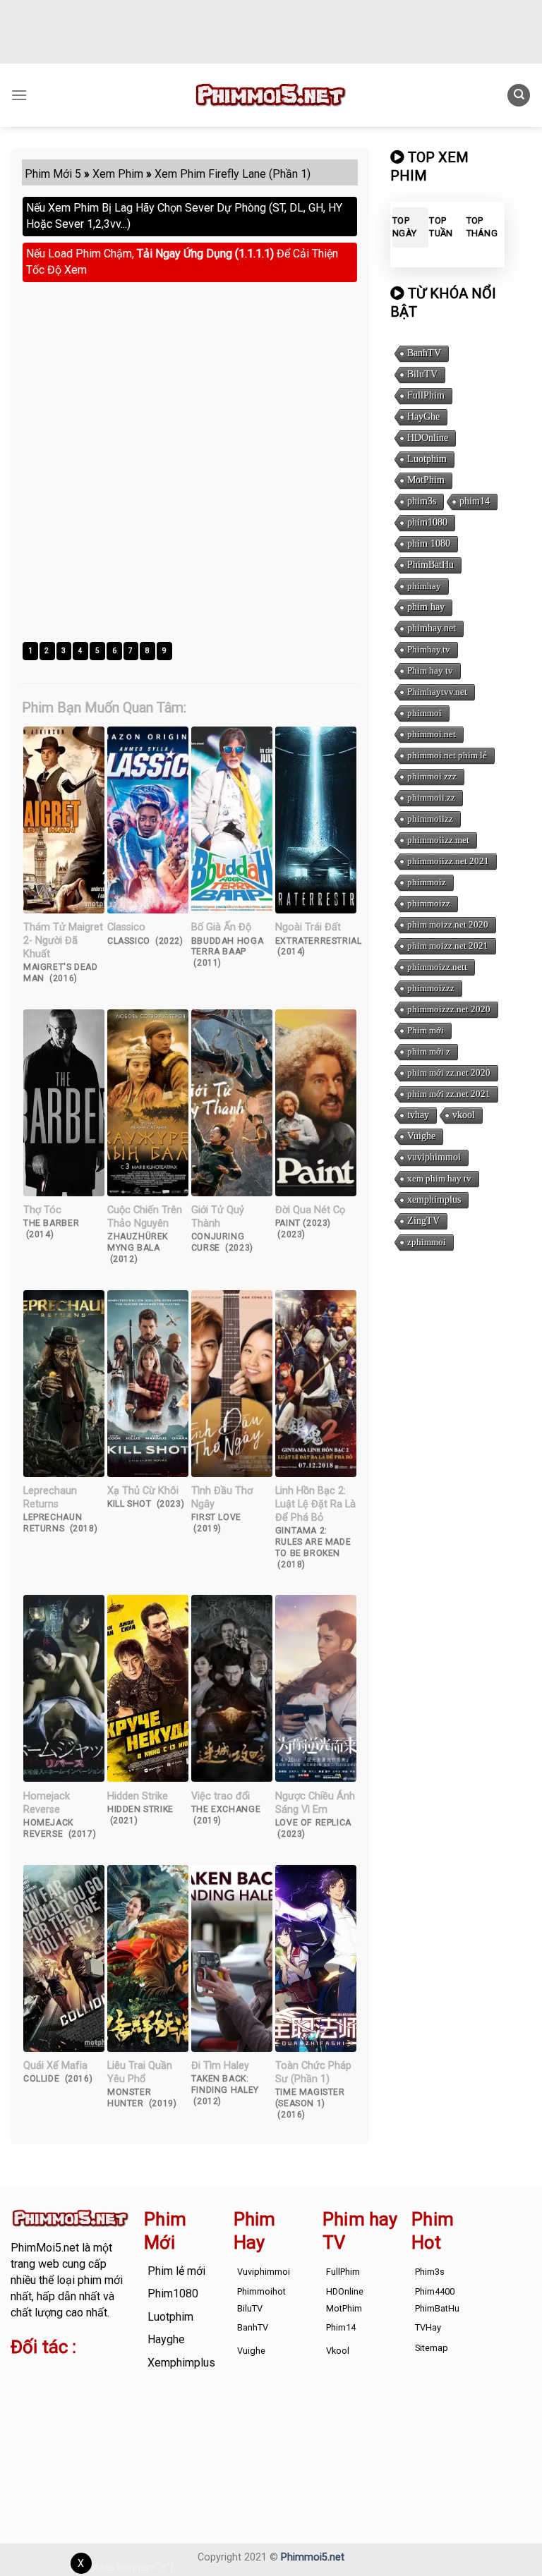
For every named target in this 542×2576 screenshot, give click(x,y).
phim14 (475, 501)
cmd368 (31, 2392)
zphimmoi (427, 1242)
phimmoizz (429, 903)
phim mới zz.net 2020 (449, 1073)
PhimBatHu (430, 565)
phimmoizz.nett (437, 967)
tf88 (21, 2375)
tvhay (418, 1115)
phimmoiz (427, 882)
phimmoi (424, 713)
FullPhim (426, 395)
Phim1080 (173, 2294)
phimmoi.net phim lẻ (447, 755)
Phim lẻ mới (176, 2271)
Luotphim (427, 459)
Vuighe (421, 1136)
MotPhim (426, 480)
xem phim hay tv (439, 1178)
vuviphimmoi (434, 1157)
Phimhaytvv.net (437, 692)
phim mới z (429, 1051)
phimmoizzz (431, 988)
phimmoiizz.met (438, 840)
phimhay (424, 586)
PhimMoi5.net (45, 2248)
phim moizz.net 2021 (448, 946)
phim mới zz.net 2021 (449, 1094)
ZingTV (423, 1221)
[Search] (519, 96)
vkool (464, 1115)
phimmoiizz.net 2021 (448, 861)
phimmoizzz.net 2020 (449, 1009)
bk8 (104, 2424)
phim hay (426, 607)
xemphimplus (434, 1199)
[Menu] (19, 95)
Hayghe (166, 2339)
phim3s (422, 501)
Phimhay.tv (429, 649)
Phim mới (426, 1030)
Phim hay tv (430, 670)
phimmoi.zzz (432, 776)
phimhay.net (432, 628)
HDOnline (428, 438)
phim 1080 (429, 543)
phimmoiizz (430, 819)
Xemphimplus (181, 2363)
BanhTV (424, 353)
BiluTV (422, 374)
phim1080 (427, 522)
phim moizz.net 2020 (448, 924)
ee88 (109, 2408)
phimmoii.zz (431, 797)
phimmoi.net (432, 734)
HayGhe (423, 417)
